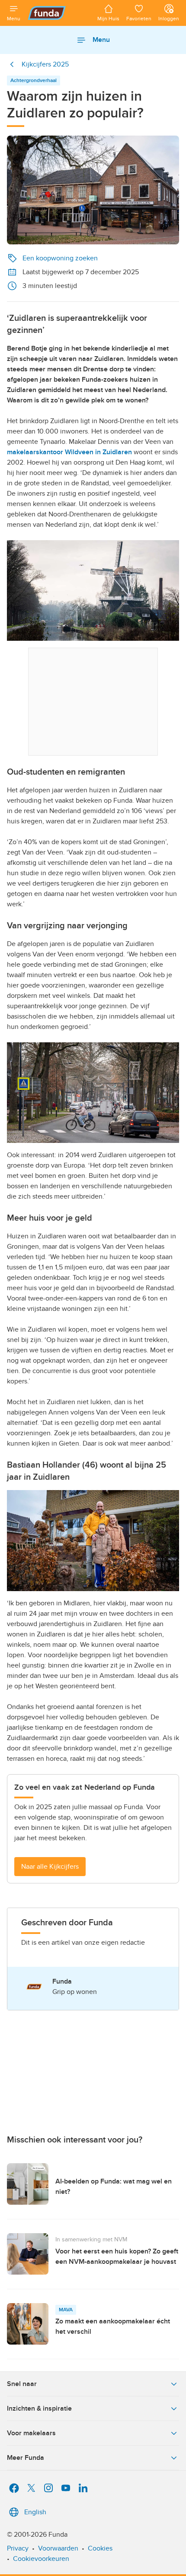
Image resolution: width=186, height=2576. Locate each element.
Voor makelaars (31, 2433)
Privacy (18, 2548)
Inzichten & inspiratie (39, 2408)
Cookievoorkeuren (41, 2559)
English (35, 2512)
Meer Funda (26, 2458)
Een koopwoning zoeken (60, 258)
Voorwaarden (58, 2548)
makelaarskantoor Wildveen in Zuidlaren (69, 452)
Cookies (100, 2548)
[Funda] (59, 13)
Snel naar (22, 2384)
